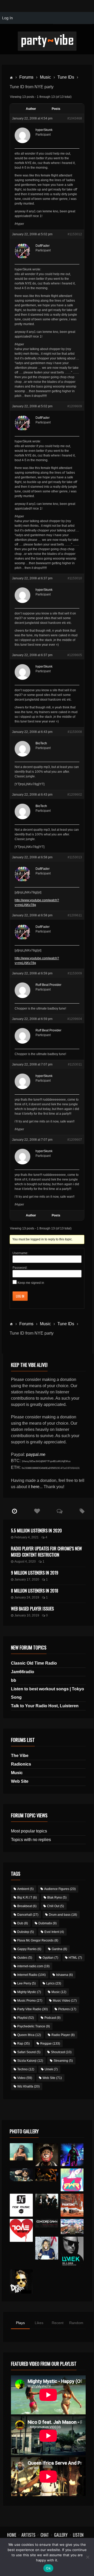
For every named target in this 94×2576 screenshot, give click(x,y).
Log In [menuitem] (7, 18)
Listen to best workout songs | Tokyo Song (48, 1693)
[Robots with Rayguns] (72, 2180)
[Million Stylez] (21, 2175)
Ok (48, 2568)
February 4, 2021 (27, 1537)
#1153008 (75, 732)
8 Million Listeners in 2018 (35, 1591)
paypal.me (36, 1454)
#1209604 (75, 1019)
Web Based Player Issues (32, 1609)
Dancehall (28, 1915)
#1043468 (75, 118)
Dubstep (26, 1932)
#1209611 (75, 915)
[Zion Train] (47, 2175)
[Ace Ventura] (72, 2227)
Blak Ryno (57, 1898)
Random (76, 2323)
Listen (78, 2535)
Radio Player (63, 2035)
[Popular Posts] (37, 1511)
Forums (26, 77)
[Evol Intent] (21, 2230)
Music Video (65, 2001)
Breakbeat (27, 1906)
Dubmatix (48, 1923)
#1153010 (75, 578)
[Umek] (72, 2252)
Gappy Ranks (29, 1949)
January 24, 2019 (27, 1597)
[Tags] (82, 1511)
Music (45, 77)
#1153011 (75, 1064)
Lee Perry (27, 1983)
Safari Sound (29, 2052)
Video (25, 2078)
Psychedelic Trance (34, 2026)
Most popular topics (29, 1831)
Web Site (20, 1781)
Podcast (52, 2018)
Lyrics (54, 1983)
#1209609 (75, 406)
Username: (20, 1253)
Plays (20, 2323)
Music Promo (30, 2001)
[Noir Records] (21, 2205)
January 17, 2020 (27, 1579)
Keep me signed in (31, 1283)
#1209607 (75, 1140)
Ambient (25, 1889)
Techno (26, 2069)
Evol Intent (54, 1932)
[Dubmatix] (21, 2282)
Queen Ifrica (29, 2035)
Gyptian (50, 1958)
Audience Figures (60, 1889)
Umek (51, 2069)
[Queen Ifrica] (21, 2152)
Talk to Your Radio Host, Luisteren (45, 1706)
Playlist (26, 2018)
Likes (39, 2323)
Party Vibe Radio (33, 2009)
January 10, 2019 (27, 1615)
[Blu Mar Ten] (47, 2201)
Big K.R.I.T (27, 1898)
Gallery (61, 2535)
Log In (20, 1296)
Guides (25, 1958)
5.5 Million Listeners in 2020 (36, 1531)
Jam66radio (23, 1672)
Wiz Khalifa (28, 2086)
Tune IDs (66, 77)
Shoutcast (61, 2052)
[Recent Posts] (14, 1511)
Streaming (63, 2061)
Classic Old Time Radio (34, 1663)
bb (14, 1680)
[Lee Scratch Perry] (47, 2155)
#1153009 (75, 973)
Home (12, 2535)
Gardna (59, 1949)
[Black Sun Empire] (72, 2205)
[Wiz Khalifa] (47, 2248)
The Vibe (20, 1756)
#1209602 (75, 795)
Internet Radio (31, 1975)
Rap (23, 2044)
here (35, 1487)
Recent (58, 2323)
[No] (87, 2557)
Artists (28, 2535)
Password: (20, 1268)
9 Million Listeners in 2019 (35, 1573)
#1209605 (75, 655)
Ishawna (64, 1975)
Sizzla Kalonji (30, 2061)
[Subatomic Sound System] (72, 2155)
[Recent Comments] (60, 1511)
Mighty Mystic (29, 1992)
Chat (45, 2535)
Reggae (50, 2044)
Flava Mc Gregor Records (38, 1940)
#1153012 (75, 234)
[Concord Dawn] (47, 2223)
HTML (75, 1958)
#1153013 (75, 857)
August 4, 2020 (25, 1562)
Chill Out (55, 1906)
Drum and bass (63, 1915)
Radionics (21, 1764)
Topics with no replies (31, 1840)
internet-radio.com (33, 1966)
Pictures (67, 2009)
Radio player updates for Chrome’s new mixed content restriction (46, 1552)
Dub (23, 1923)
